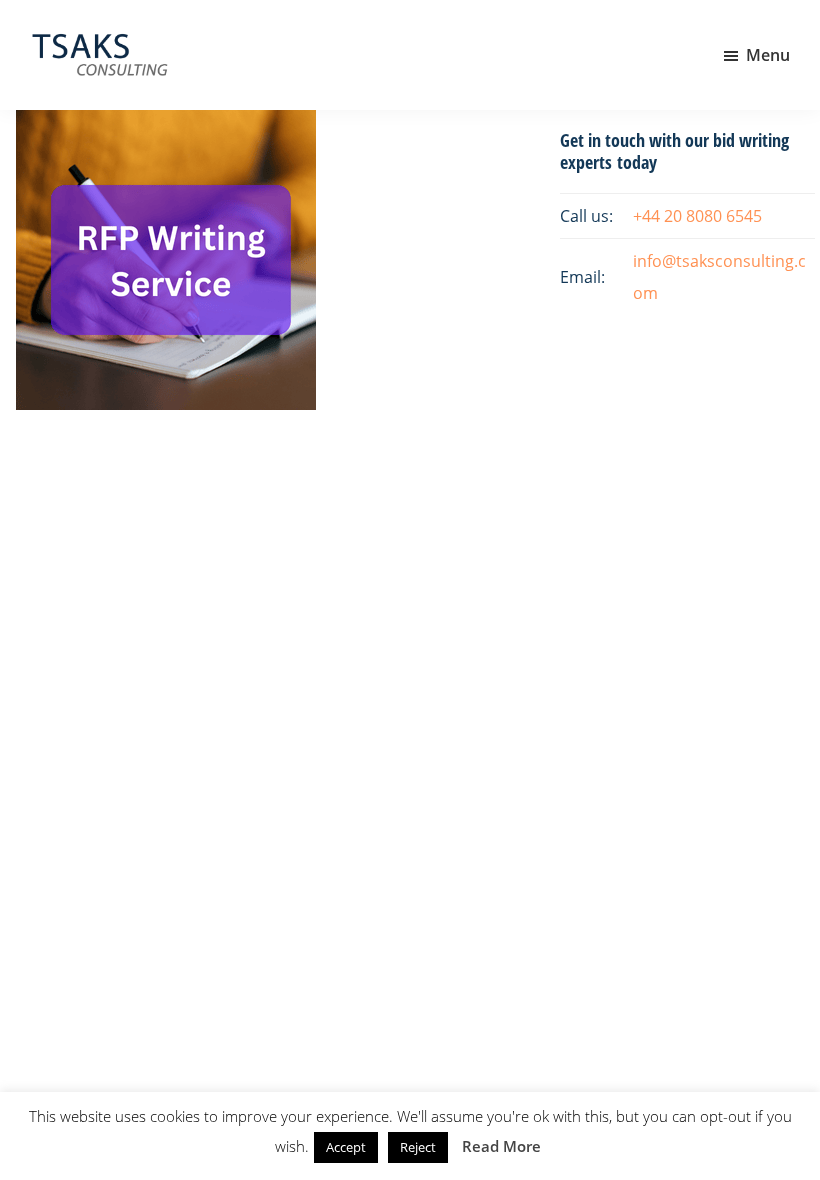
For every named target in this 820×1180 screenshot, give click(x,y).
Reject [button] (418, 1147)
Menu (768, 55)
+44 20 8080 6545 (697, 216)
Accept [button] (346, 1147)
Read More (501, 1146)
